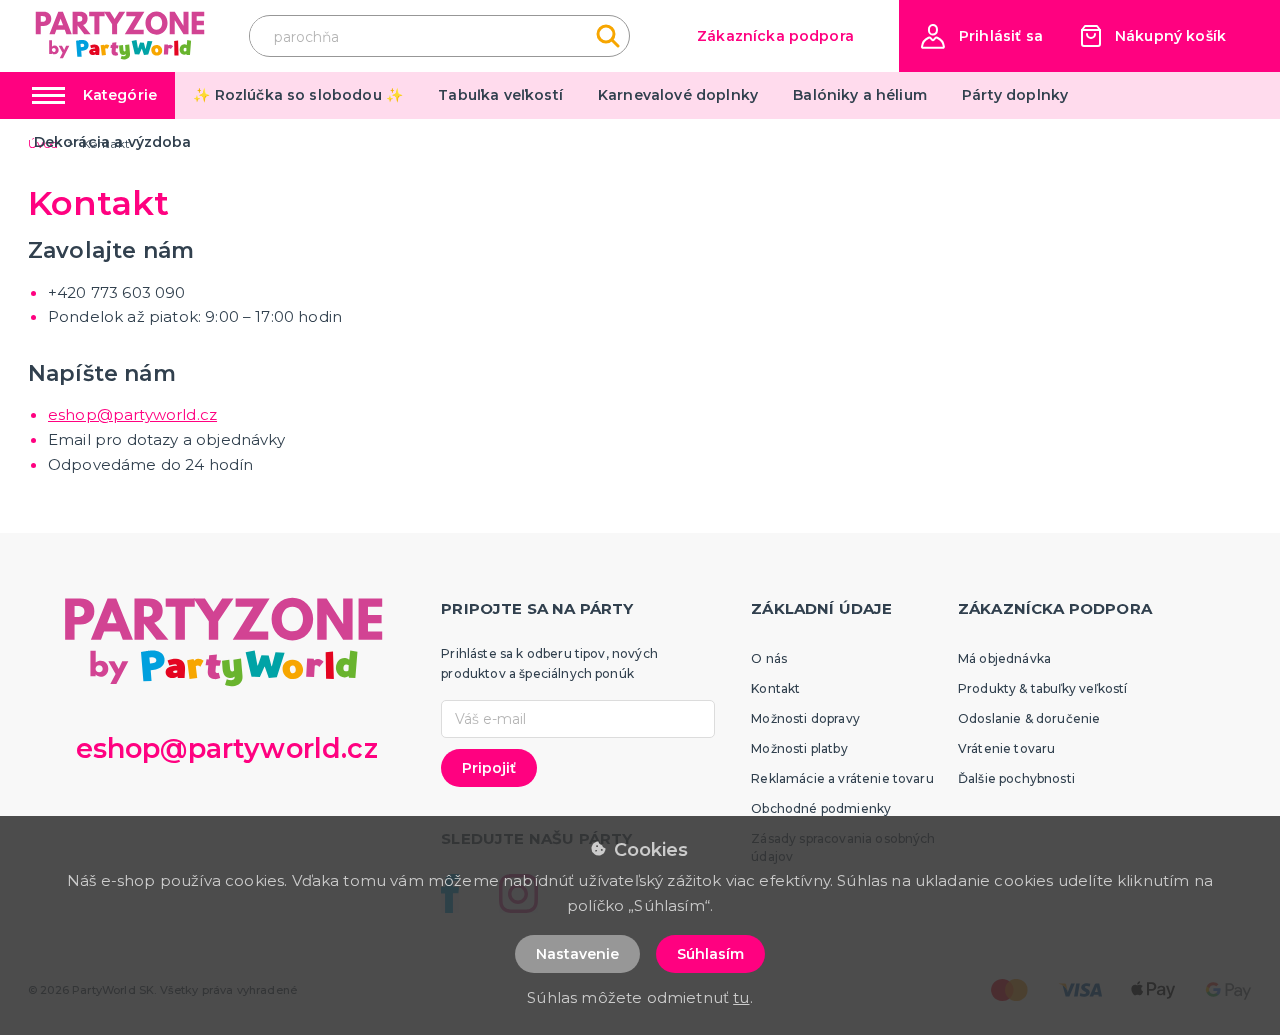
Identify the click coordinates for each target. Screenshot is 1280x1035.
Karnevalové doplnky (678, 95)
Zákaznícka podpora (775, 36)
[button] (982, 36)
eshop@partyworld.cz (132, 414)
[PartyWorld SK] (121, 35)
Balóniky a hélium (860, 95)
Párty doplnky (1015, 95)
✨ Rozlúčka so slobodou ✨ (298, 95)
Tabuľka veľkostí (500, 95)
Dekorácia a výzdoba (113, 142)
